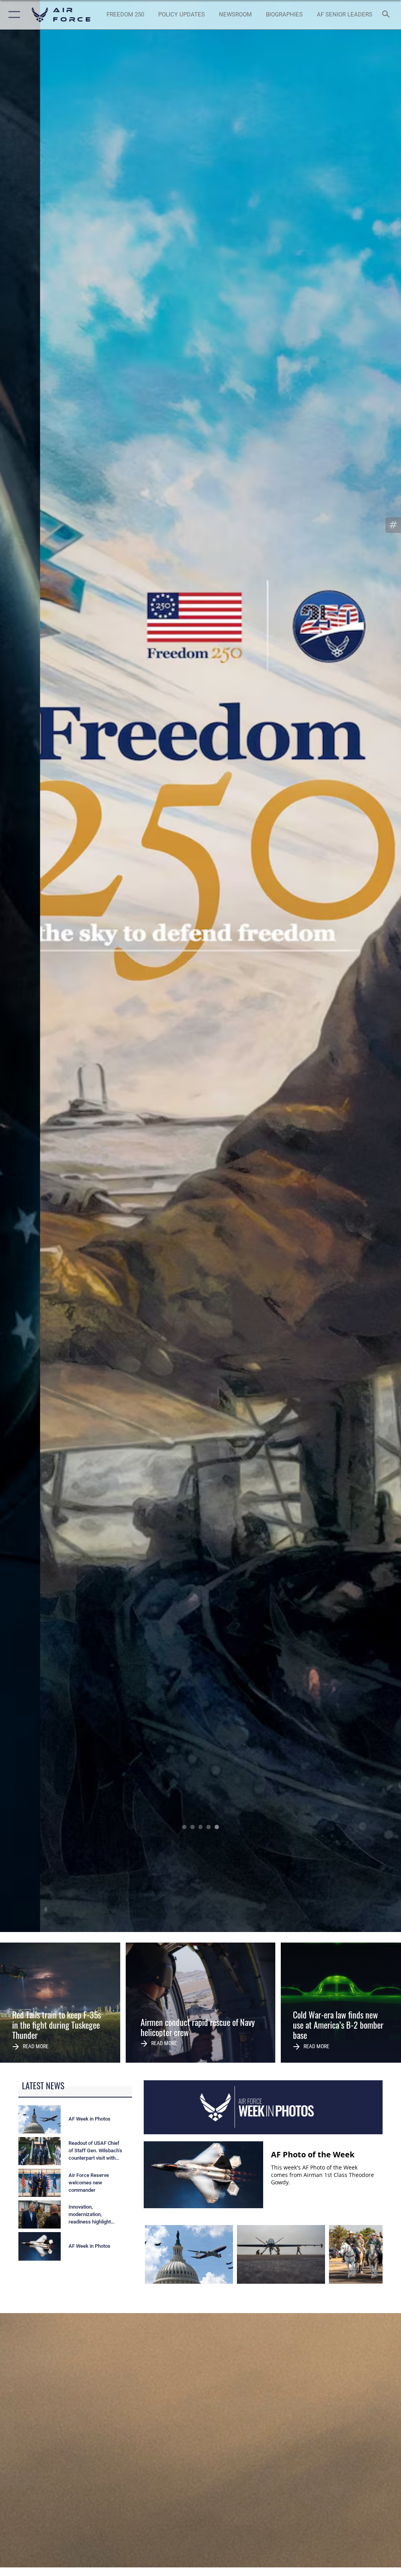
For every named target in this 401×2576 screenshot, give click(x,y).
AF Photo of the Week (313, 2154)
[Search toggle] (387, 15)
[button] (13, 15)
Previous (40, 966)
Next (361, 966)
